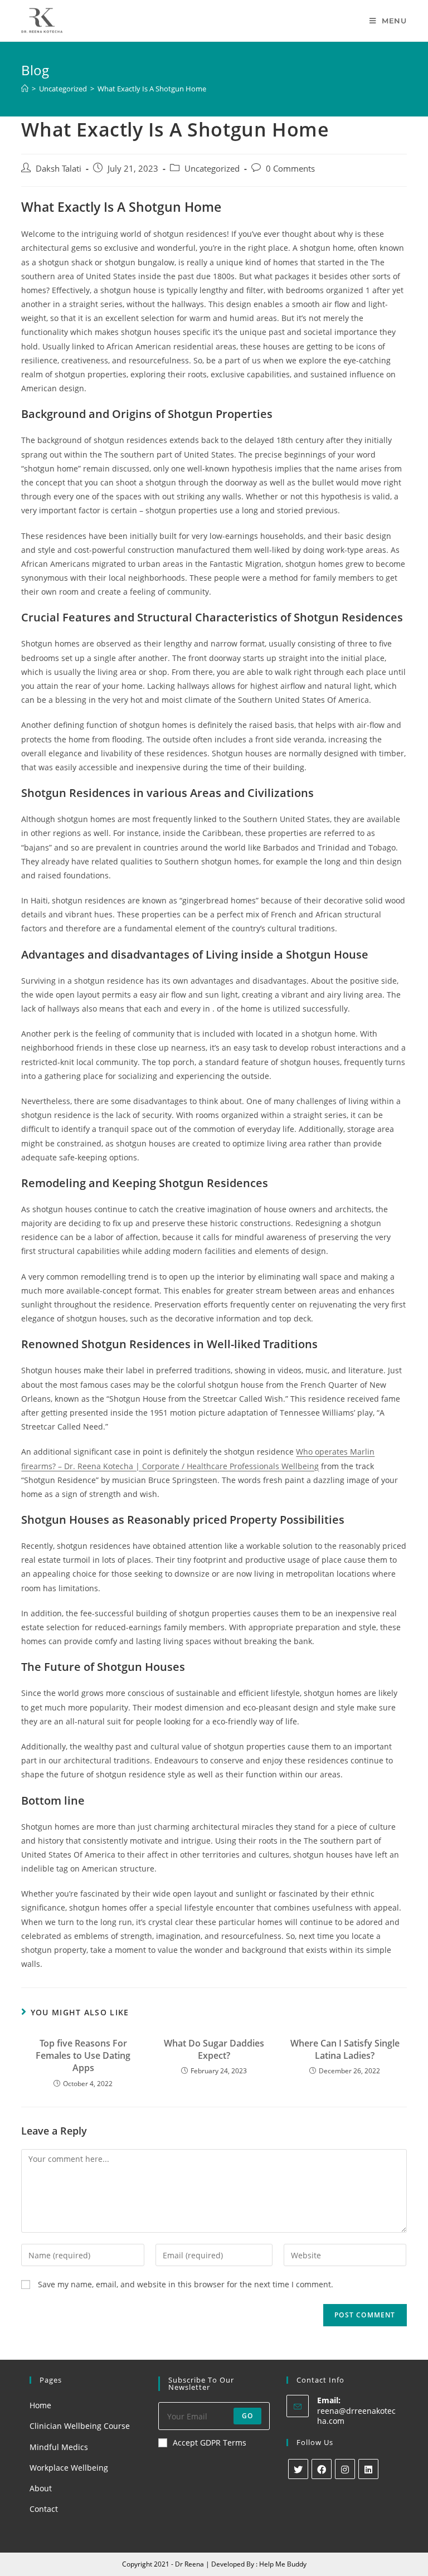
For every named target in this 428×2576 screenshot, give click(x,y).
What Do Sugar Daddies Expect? (214, 2049)
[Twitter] (298, 2469)
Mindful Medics (59, 2447)
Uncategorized (212, 169)
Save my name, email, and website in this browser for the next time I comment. (186, 2284)
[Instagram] (345, 2469)
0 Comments (290, 169)
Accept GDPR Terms (210, 2443)
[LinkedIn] (368, 2469)
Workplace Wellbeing (69, 2468)
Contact (44, 2509)
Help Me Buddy (283, 2564)
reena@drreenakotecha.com (356, 2416)
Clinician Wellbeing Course (80, 2426)
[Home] (25, 89)
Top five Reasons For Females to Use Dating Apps (83, 2056)
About (41, 2488)
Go (247, 2416)
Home (40, 2405)
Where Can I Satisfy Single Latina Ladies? (345, 2049)
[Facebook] (322, 2469)
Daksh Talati (59, 169)
